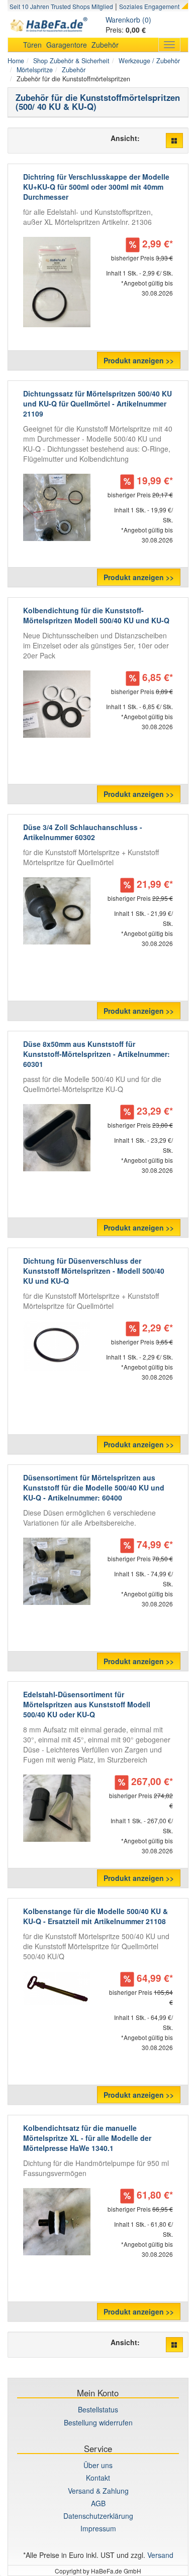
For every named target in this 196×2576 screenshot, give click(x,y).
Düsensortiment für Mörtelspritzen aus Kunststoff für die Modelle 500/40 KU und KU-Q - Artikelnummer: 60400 (94, 1487)
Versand (160, 2555)
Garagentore (67, 45)
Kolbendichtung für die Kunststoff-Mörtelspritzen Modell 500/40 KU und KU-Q (96, 615)
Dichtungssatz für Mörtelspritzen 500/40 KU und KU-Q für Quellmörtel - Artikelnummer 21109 (97, 403)
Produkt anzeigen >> (139, 360)
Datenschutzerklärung (98, 2516)
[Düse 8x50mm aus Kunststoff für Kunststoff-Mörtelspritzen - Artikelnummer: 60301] (57, 1138)
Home (16, 61)
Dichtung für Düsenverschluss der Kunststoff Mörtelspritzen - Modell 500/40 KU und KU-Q (94, 1271)
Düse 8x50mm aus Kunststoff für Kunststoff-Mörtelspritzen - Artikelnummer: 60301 (96, 1054)
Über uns (98, 2465)
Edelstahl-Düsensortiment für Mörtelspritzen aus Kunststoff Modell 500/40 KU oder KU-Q (87, 1704)
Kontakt (98, 2478)
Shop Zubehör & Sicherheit (71, 61)
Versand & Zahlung (98, 2491)
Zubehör (105, 45)
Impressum (98, 2528)
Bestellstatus (98, 2409)
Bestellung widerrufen (98, 2422)
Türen (32, 45)
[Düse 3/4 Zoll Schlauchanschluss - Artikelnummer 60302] (57, 911)
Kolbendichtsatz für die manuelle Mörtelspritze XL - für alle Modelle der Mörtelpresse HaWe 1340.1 (87, 2138)
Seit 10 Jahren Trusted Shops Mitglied (61, 6)
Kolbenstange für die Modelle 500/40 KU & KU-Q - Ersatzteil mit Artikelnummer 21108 (95, 1916)
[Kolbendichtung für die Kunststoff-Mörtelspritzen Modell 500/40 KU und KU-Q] (57, 704)
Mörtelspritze (35, 70)
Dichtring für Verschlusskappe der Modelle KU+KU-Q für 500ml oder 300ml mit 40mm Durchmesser (96, 187)
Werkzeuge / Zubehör (149, 61)
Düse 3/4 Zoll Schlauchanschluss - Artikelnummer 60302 (83, 832)
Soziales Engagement (149, 6)
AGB (98, 2503)
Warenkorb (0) (128, 20)
